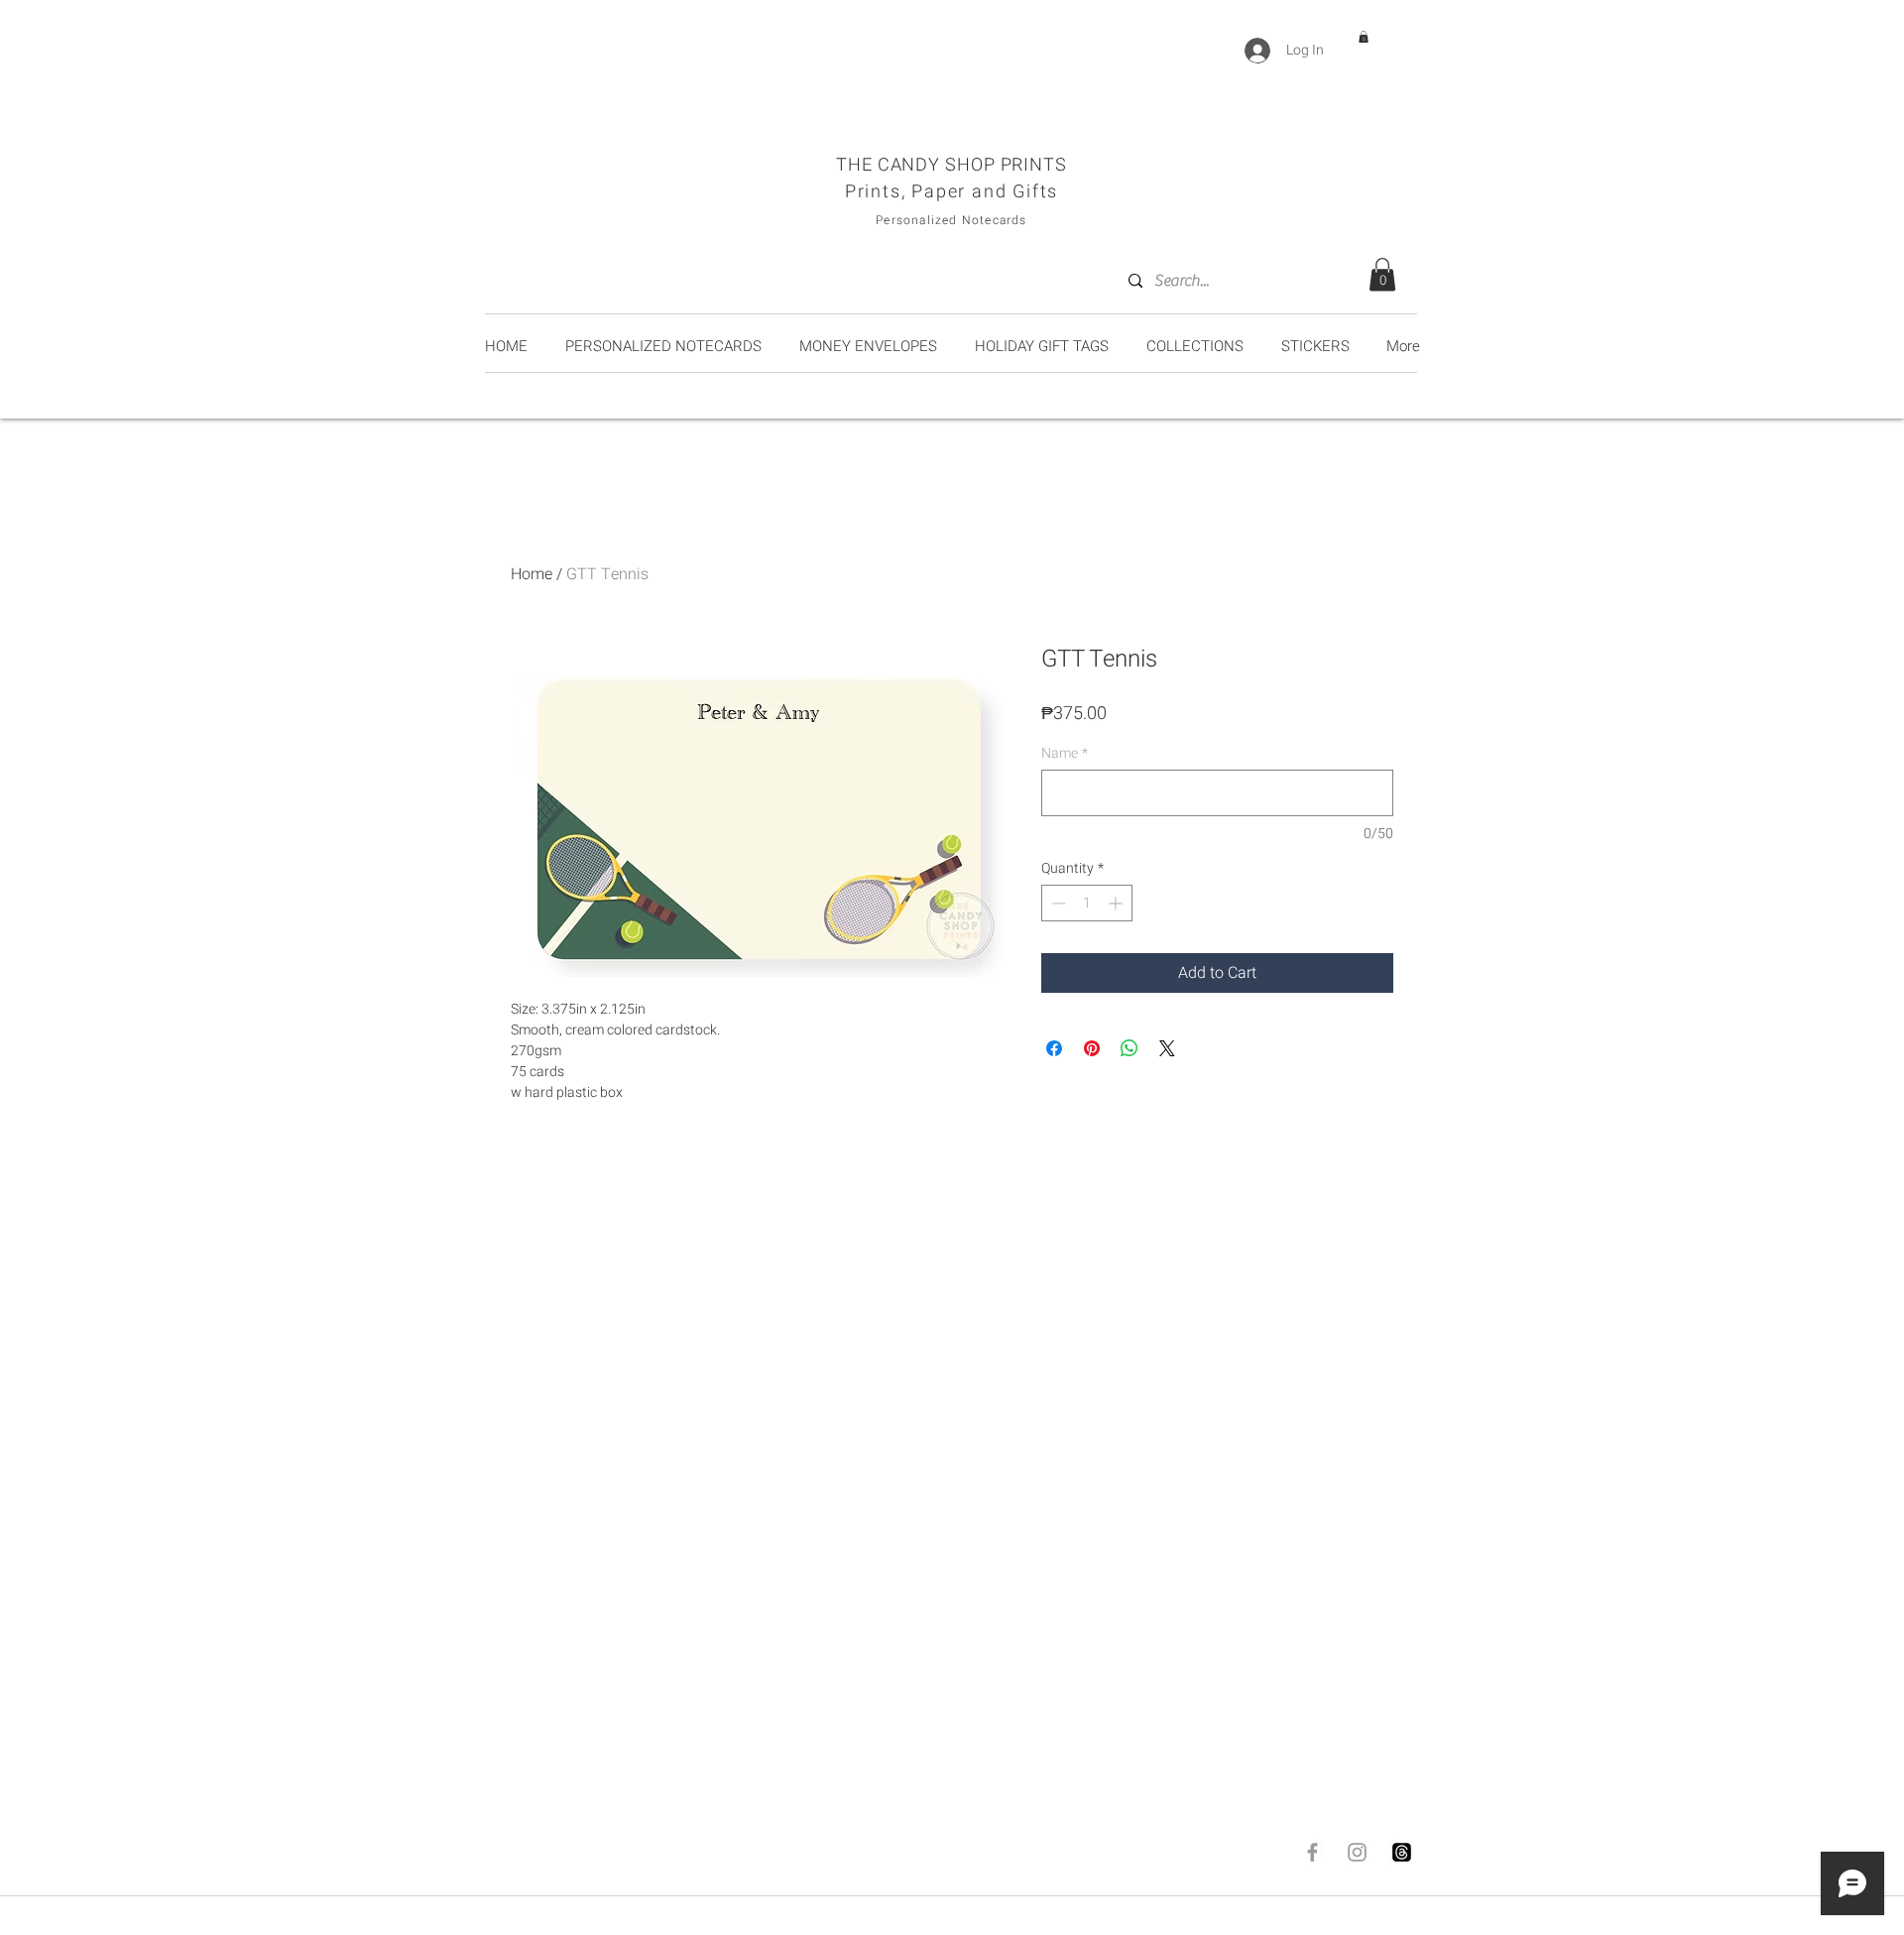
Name (1065, 753)
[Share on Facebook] (1054, 1048)
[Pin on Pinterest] (1092, 1048)
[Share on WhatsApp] (1130, 1048)
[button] (1364, 37)
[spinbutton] (1087, 903)
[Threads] (1402, 1852)
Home (532, 574)
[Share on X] (1167, 1048)
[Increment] (1117, 903)
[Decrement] (1057, 903)
